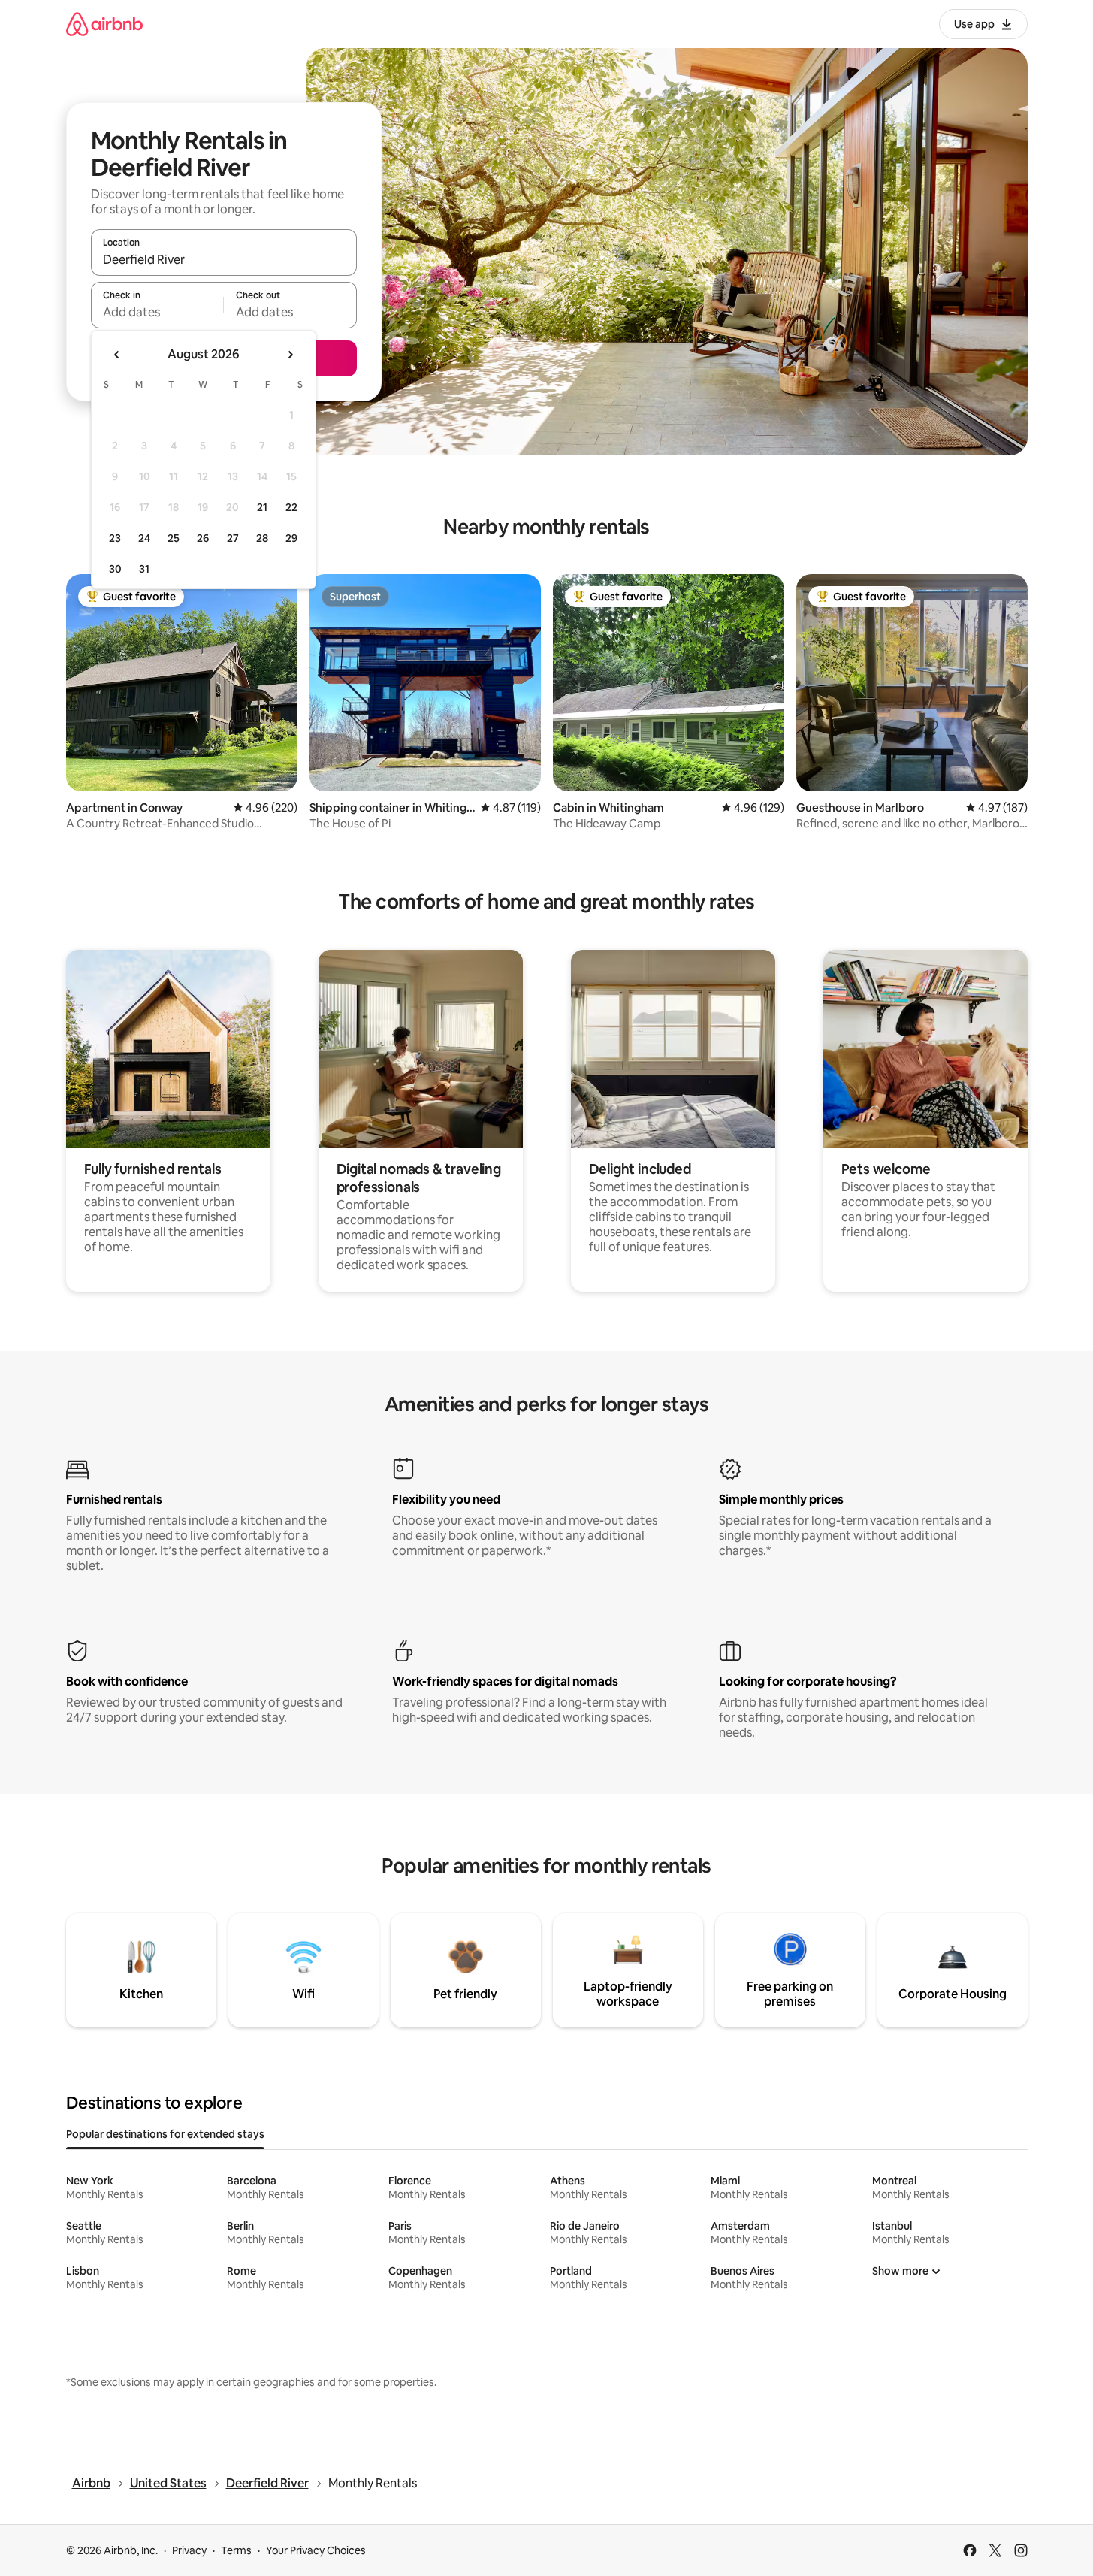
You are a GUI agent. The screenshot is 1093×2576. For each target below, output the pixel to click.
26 (203, 538)
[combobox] (224, 259)
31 (144, 569)
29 (291, 538)
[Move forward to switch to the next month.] (290, 355)
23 (115, 538)
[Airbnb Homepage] (104, 24)
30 (115, 569)
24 (144, 538)
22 (291, 507)
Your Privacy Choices (316, 2550)
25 (174, 538)
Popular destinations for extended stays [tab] (165, 2134)
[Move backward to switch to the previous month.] (117, 355)
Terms (236, 2550)
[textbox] (157, 312)
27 (233, 538)
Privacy (189, 2550)
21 (262, 507)
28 (262, 538)
